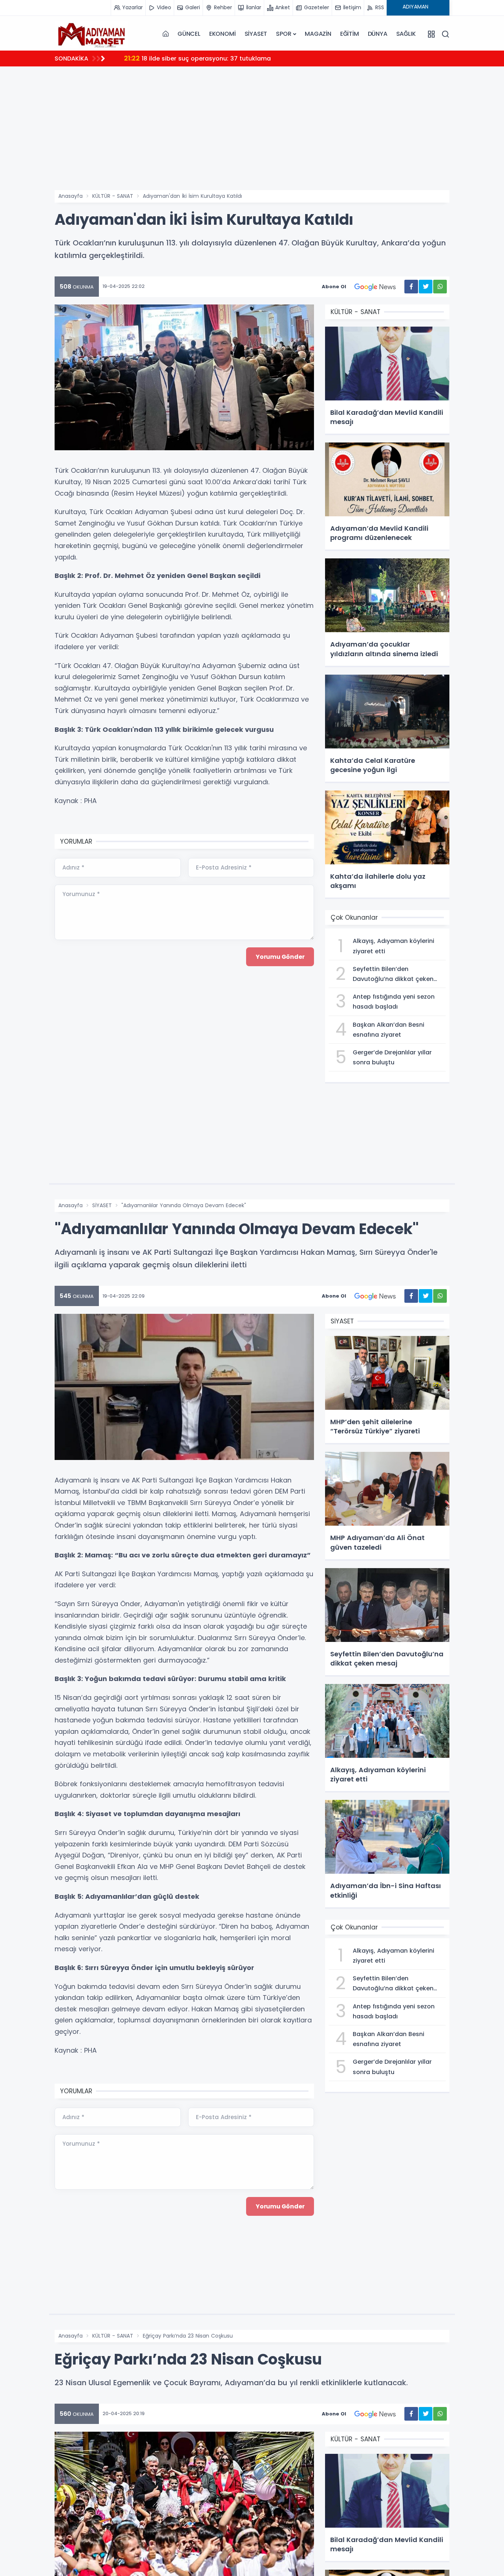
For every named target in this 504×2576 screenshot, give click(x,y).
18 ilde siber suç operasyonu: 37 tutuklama (197, 58)
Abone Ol (334, 287)
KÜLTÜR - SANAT (113, 196)
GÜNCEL (189, 34)
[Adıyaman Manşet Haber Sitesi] (92, 34)
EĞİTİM (350, 34)
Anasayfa (70, 196)
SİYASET (256, 34)
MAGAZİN (318, 34)
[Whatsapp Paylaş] (440, 287)
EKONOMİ (222, 34)
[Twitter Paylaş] (426, 287)
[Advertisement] (276, 135)
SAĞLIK (406, 34)
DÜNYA (378, 34)
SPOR (284, 34)
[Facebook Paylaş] (411, 287)
